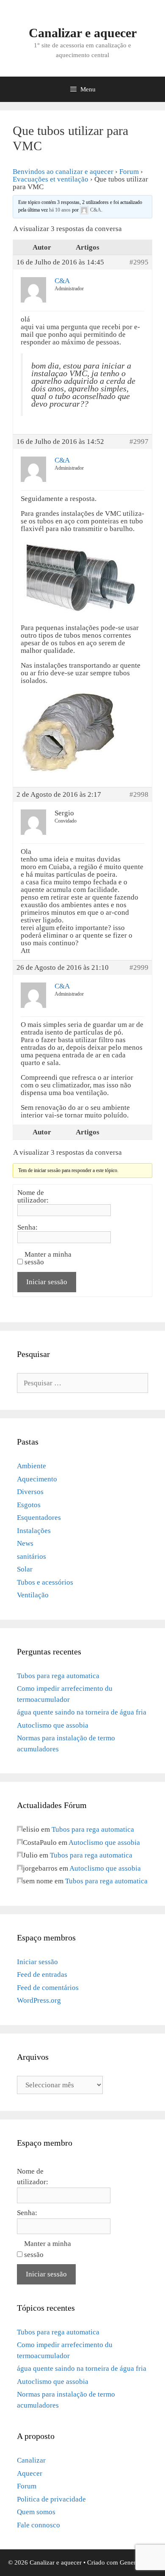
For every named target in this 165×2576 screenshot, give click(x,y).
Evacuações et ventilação (51, 179)
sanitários (32, 1556)
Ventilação (33, 1595)
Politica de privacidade (51, 2499)
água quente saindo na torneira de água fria (82, 1712)
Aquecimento (37, 1479)
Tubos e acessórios (45, 1582)
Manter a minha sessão (48, 1258)
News (25, 1543)
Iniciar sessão (47, 1282)
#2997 (139, 442)
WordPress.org (39, 2000)
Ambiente (32, 1466)
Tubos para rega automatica (58, 1676)
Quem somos (36, 2512)
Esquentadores (39, 1518)
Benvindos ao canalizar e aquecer (63, 172)
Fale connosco (38, 2525)
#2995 (139, 262)
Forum (129, 172)
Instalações (34, 1531)
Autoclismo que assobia (53, 1725)
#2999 (139, 968)
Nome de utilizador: (33, 1197)
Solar (25, 1569)
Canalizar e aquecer (83, 33)
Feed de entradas (42, 1975)
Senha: (27, 1227)
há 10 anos (60, 210)
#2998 (139, 795)
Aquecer (30, 2473)
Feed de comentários (48, 1988)
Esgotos (29, 1505)
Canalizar (31, 2460)
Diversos (30, 1492)
